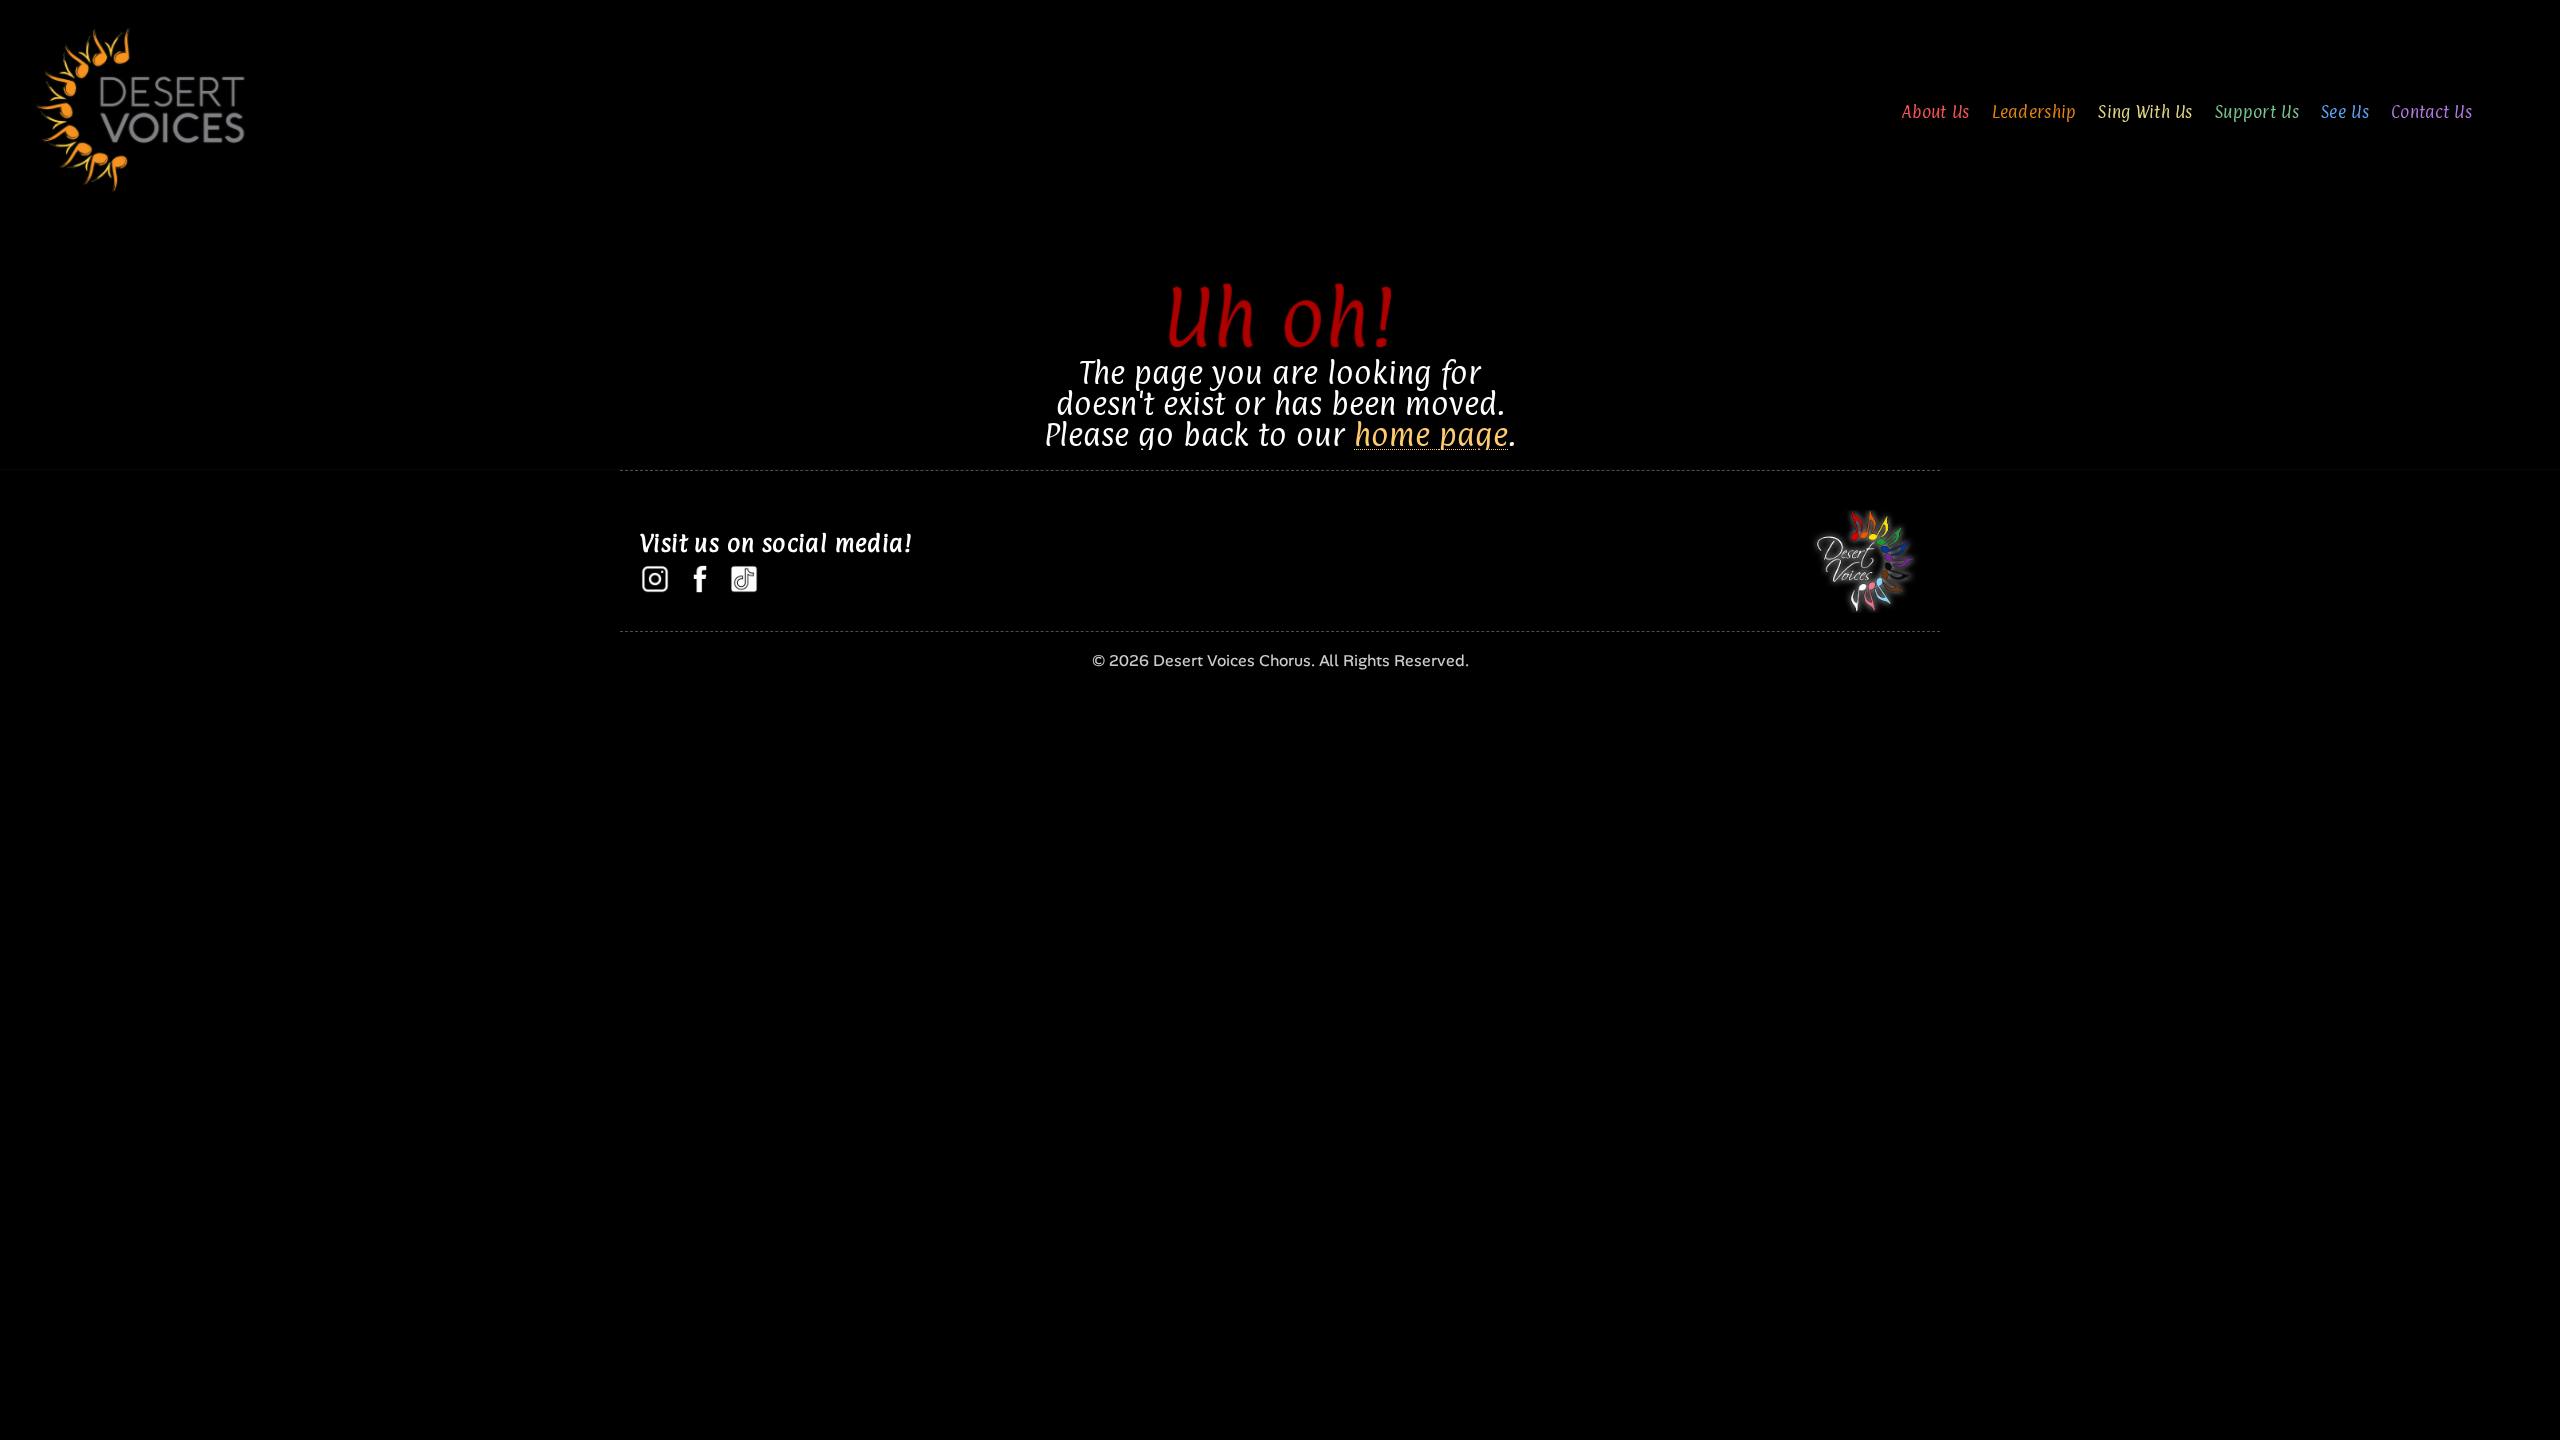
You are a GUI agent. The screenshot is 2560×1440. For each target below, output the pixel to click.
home (1392, 434)
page (1473, 434)
